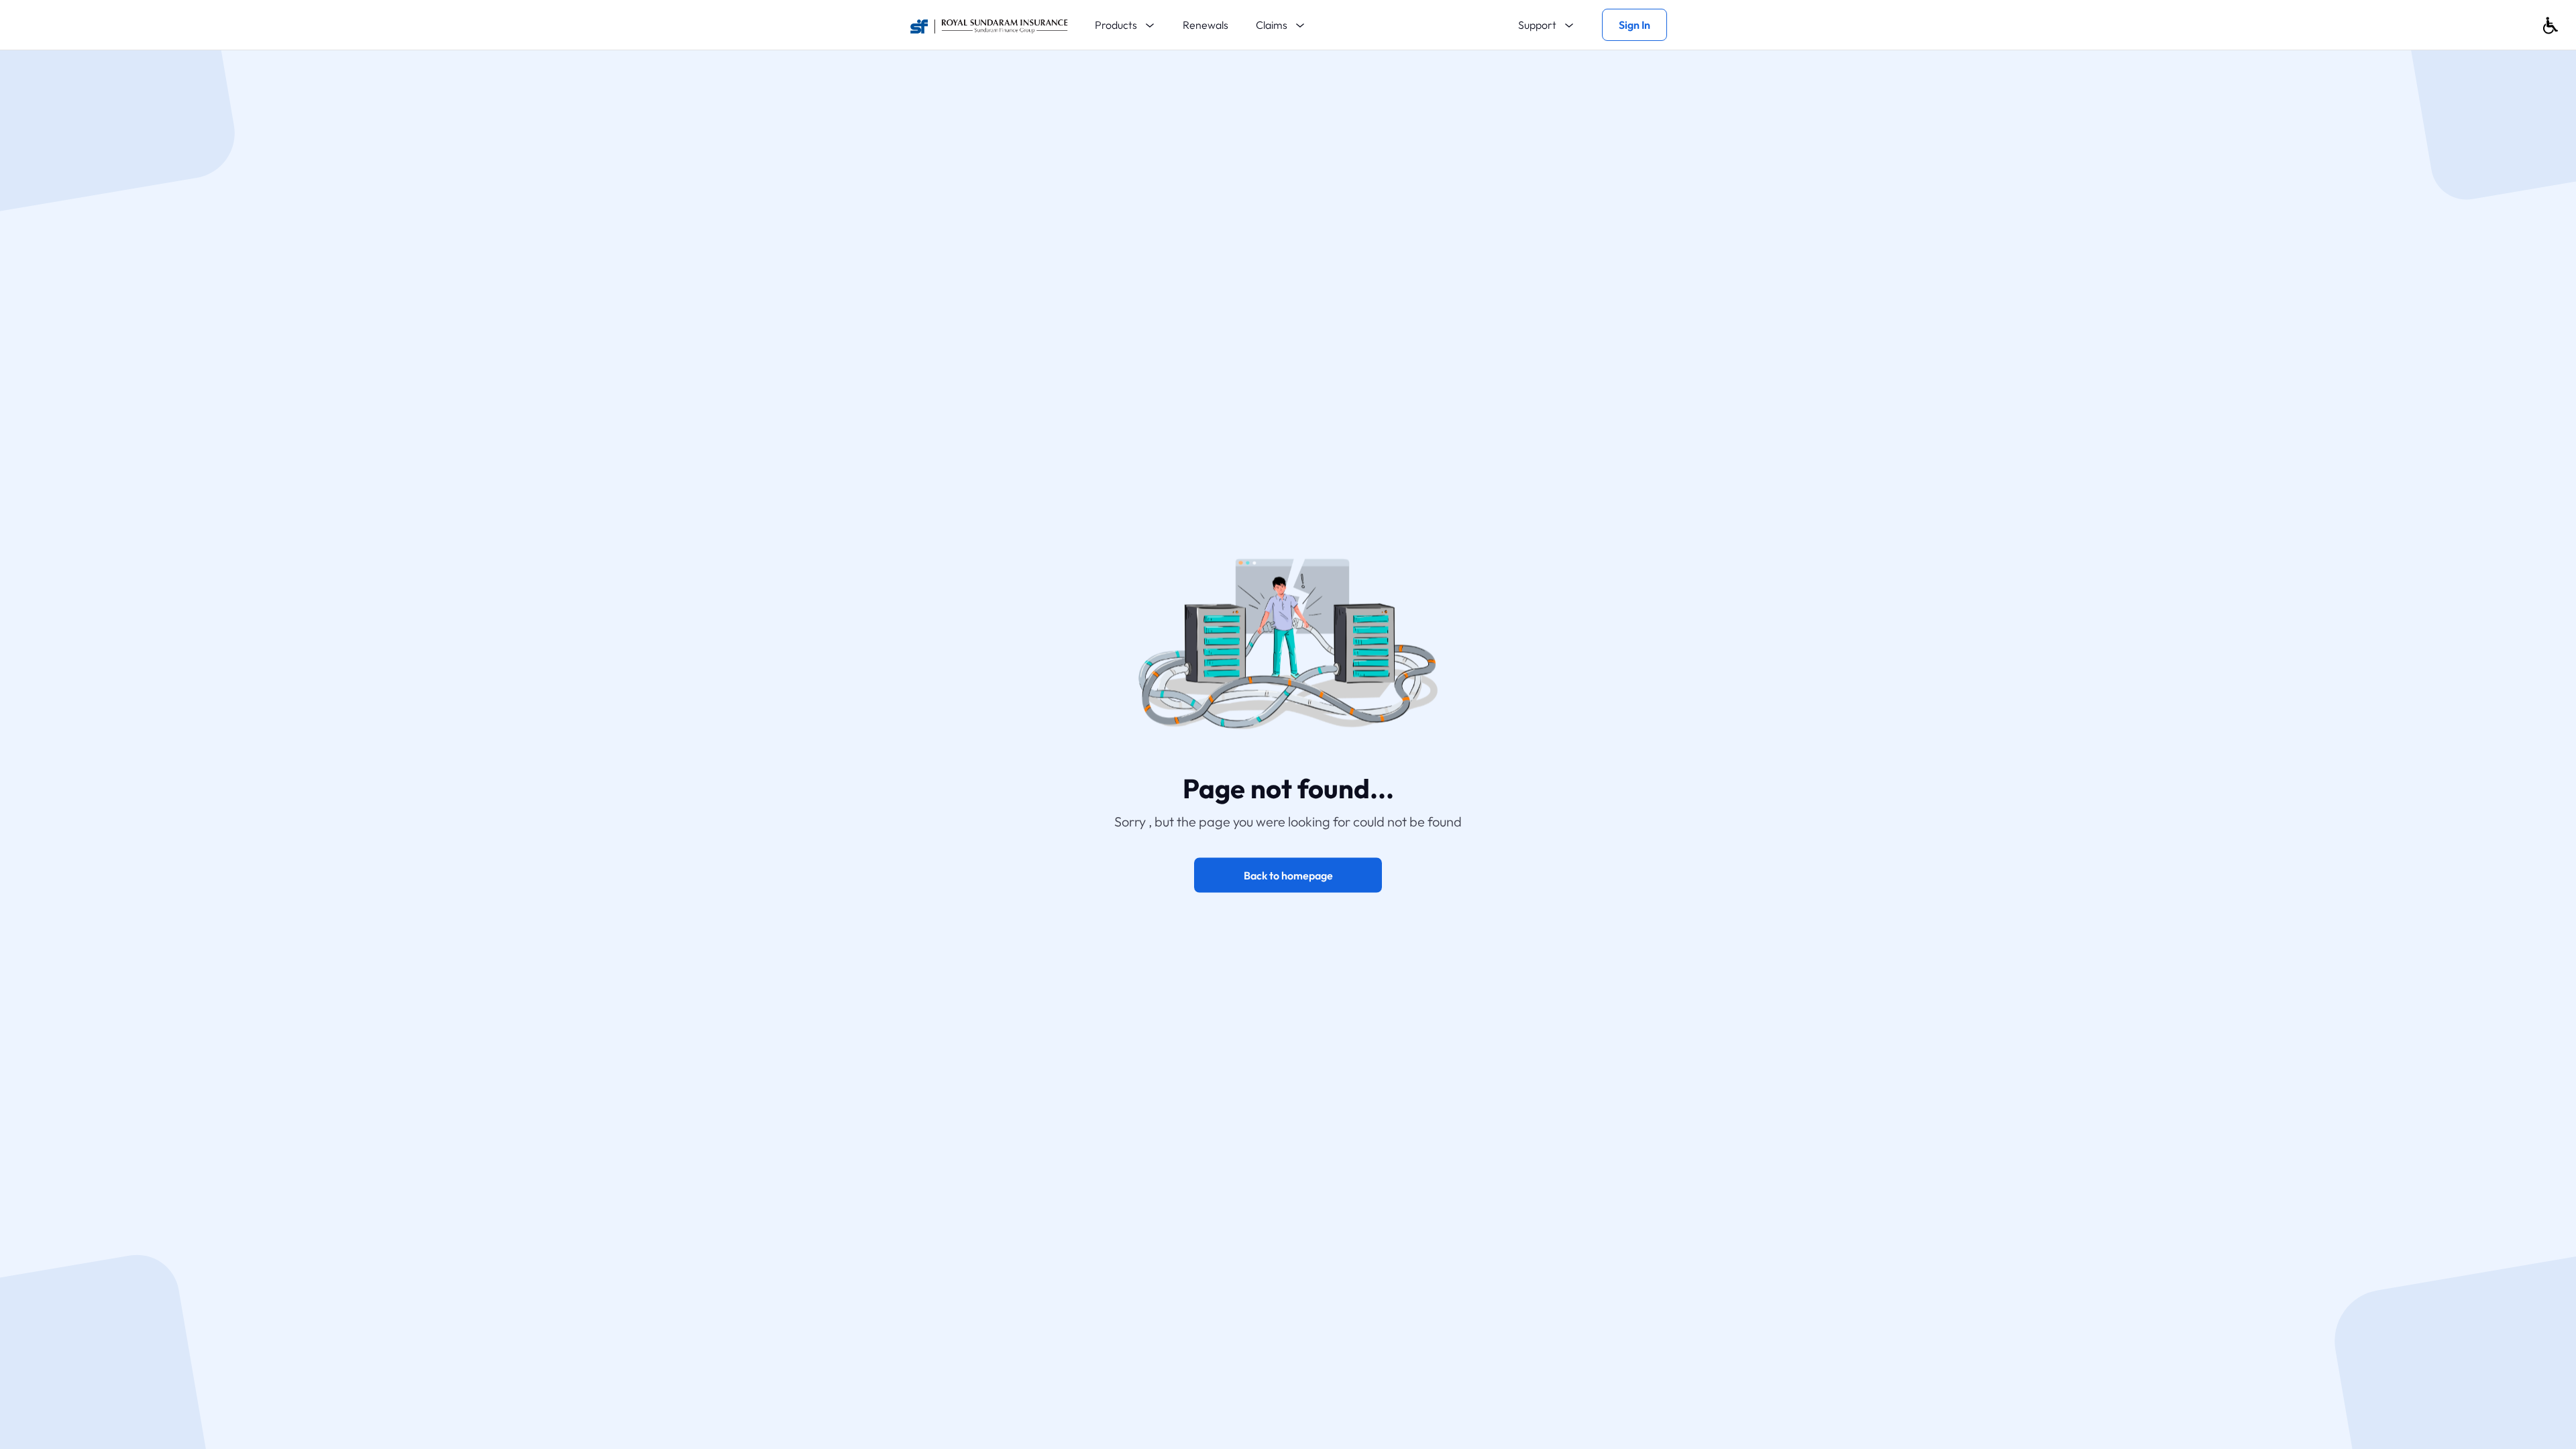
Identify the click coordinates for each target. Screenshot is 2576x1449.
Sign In (1634, 25)
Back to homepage (1288, 875)
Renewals (1205, 25)
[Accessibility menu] (2551, 25)
